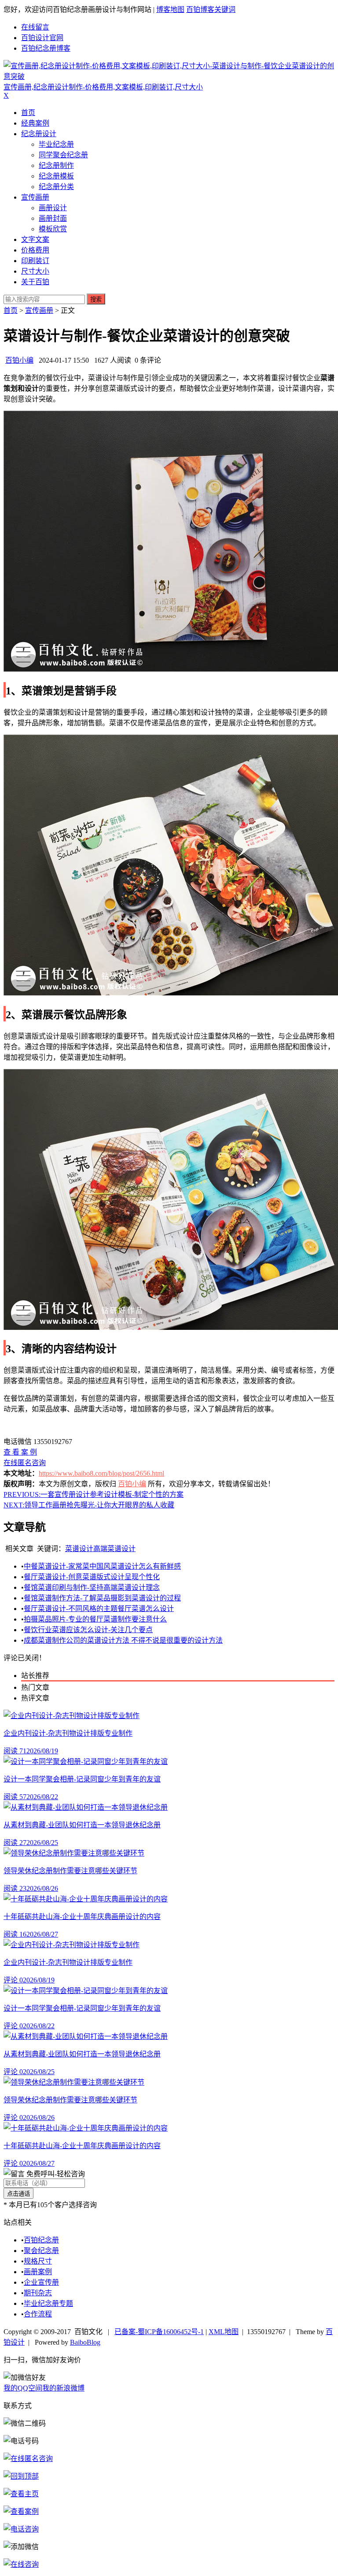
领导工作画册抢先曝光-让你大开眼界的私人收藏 (89, 1505)
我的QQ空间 (23, 2388)
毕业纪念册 (56, 144)
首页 (28, 113)
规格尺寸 (38, 2261)
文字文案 (35, 239)
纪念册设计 (39, 134)
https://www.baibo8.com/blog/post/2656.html (101, 1473)
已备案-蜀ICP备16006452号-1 (159, 2332)
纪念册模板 (56, 176)
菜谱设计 (79, 1549)
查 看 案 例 (20, 1452)
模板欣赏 (53, 229)
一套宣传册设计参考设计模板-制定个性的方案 (94, 1494)
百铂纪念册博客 (46, 48)
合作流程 (38, 2314)
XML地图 (224, 2332)
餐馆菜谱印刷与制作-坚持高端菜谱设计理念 (92, 1587)
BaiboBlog (85, 2342)
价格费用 (35, 250)
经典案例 (35, 123)
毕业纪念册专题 (48, 2303)
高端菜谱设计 (114, 1549)
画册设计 (53, 208)
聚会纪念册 (41, 2251)
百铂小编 (19, 360)
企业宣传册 (41, 2282)
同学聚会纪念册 (63, 155)
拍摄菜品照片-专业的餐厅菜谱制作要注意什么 (95, 1619)
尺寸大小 (35, 271)
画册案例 (38, 2272)
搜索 (96, 299)
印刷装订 (35, 261)
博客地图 (170, 9)
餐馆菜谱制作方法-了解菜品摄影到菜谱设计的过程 (102, 1598)
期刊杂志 (38, 2293)
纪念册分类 (56, 187)
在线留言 (35, 27)
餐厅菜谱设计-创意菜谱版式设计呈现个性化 (92, 1577)
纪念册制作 (56, 165)
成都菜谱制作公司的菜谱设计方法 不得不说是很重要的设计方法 (123, 1640)
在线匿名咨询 (25, 1463)
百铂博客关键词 (211, 9)
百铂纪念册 (41, 2240)
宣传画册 (35, 197)
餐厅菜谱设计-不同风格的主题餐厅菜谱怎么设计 (99, 1609)
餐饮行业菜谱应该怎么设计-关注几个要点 (88, 1630)
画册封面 (53, 218)
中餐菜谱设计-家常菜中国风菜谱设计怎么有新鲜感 (102, 1566)
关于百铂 (35, 282)
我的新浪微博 (63, 2388)
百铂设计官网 (42, 38)
